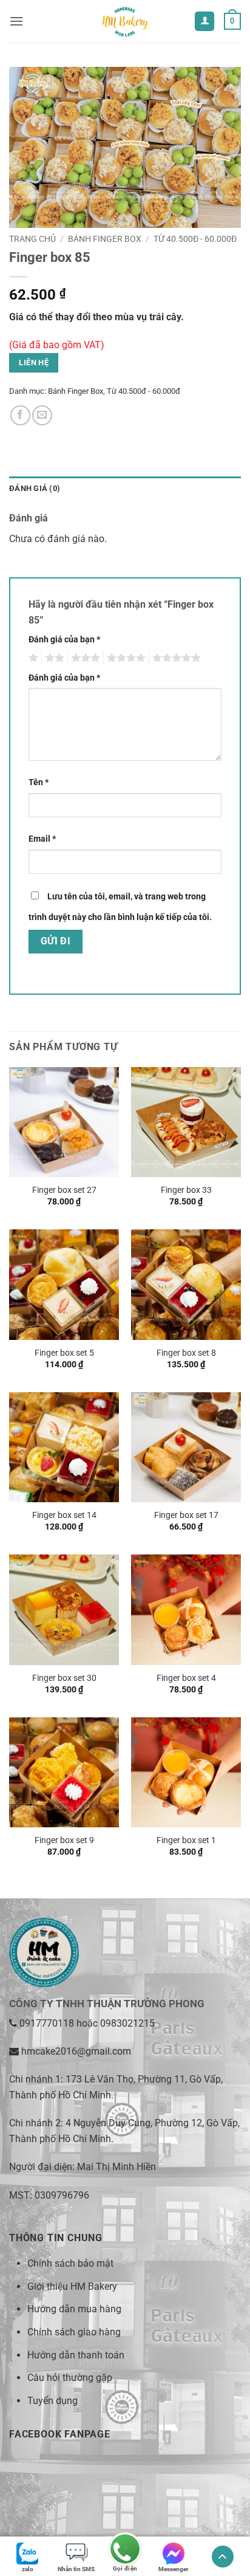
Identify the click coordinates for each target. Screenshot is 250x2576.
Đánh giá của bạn (64, 640)
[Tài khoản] (204, 22)
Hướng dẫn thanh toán (76, 2355)
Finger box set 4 (186, 1678)
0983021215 (127, 2023)
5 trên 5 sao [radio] (175, 658)
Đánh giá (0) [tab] (35, 488)
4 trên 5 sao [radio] (124, 658)
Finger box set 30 (64, 1678)
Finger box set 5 (64, 1353)
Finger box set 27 (64, 1190)
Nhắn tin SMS (76, 2569)
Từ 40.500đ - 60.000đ (195, 239)
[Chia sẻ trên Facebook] (20, 415)
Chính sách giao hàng (74, 2332)
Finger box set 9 (64, 1840)
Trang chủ (32, 239)
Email (42, 839)
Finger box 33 (186, 1190)
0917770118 (47, 2023)
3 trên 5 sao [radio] (84, 658)
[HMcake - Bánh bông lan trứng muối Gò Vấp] (124, 21)
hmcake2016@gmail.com (76, 2051)
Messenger (174, 2569)
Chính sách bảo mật (70, 2263)
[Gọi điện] (125, 2550)
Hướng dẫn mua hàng (74, 2309)
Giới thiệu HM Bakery (72, 2286)
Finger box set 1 (186, 1840)
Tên (39, 782)
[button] (16, 21)
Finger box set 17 (186, 1515)
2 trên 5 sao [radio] (53, 658)
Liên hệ (34, 362)
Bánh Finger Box (105, 239)
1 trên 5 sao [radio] (32, 658)
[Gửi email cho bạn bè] (42, 415)
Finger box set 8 (186, 1353)
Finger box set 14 (64, 1515)
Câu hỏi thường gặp (70, 2378)
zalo (28, 2569)
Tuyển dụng (52, 2401)
